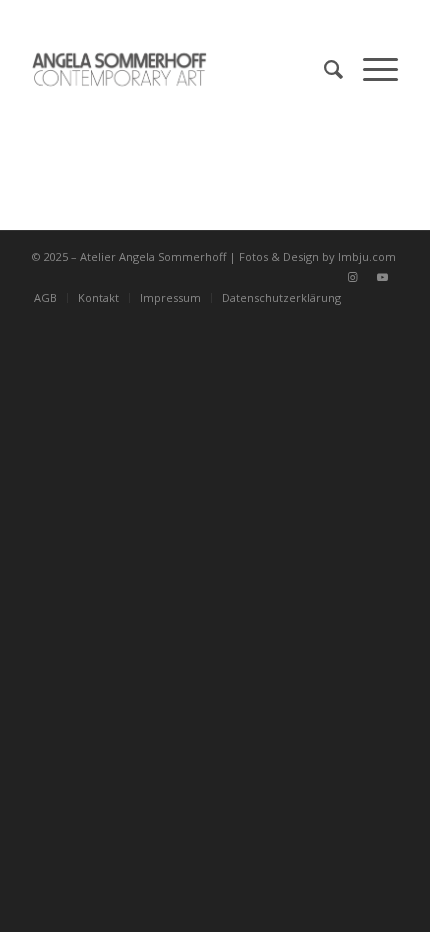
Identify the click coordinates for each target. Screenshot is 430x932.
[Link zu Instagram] (353, 277)
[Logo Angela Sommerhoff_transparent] (178, 69)
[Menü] (370, 69)
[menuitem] (323, 69)
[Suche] (323, 69)
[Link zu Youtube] (383, 277)
